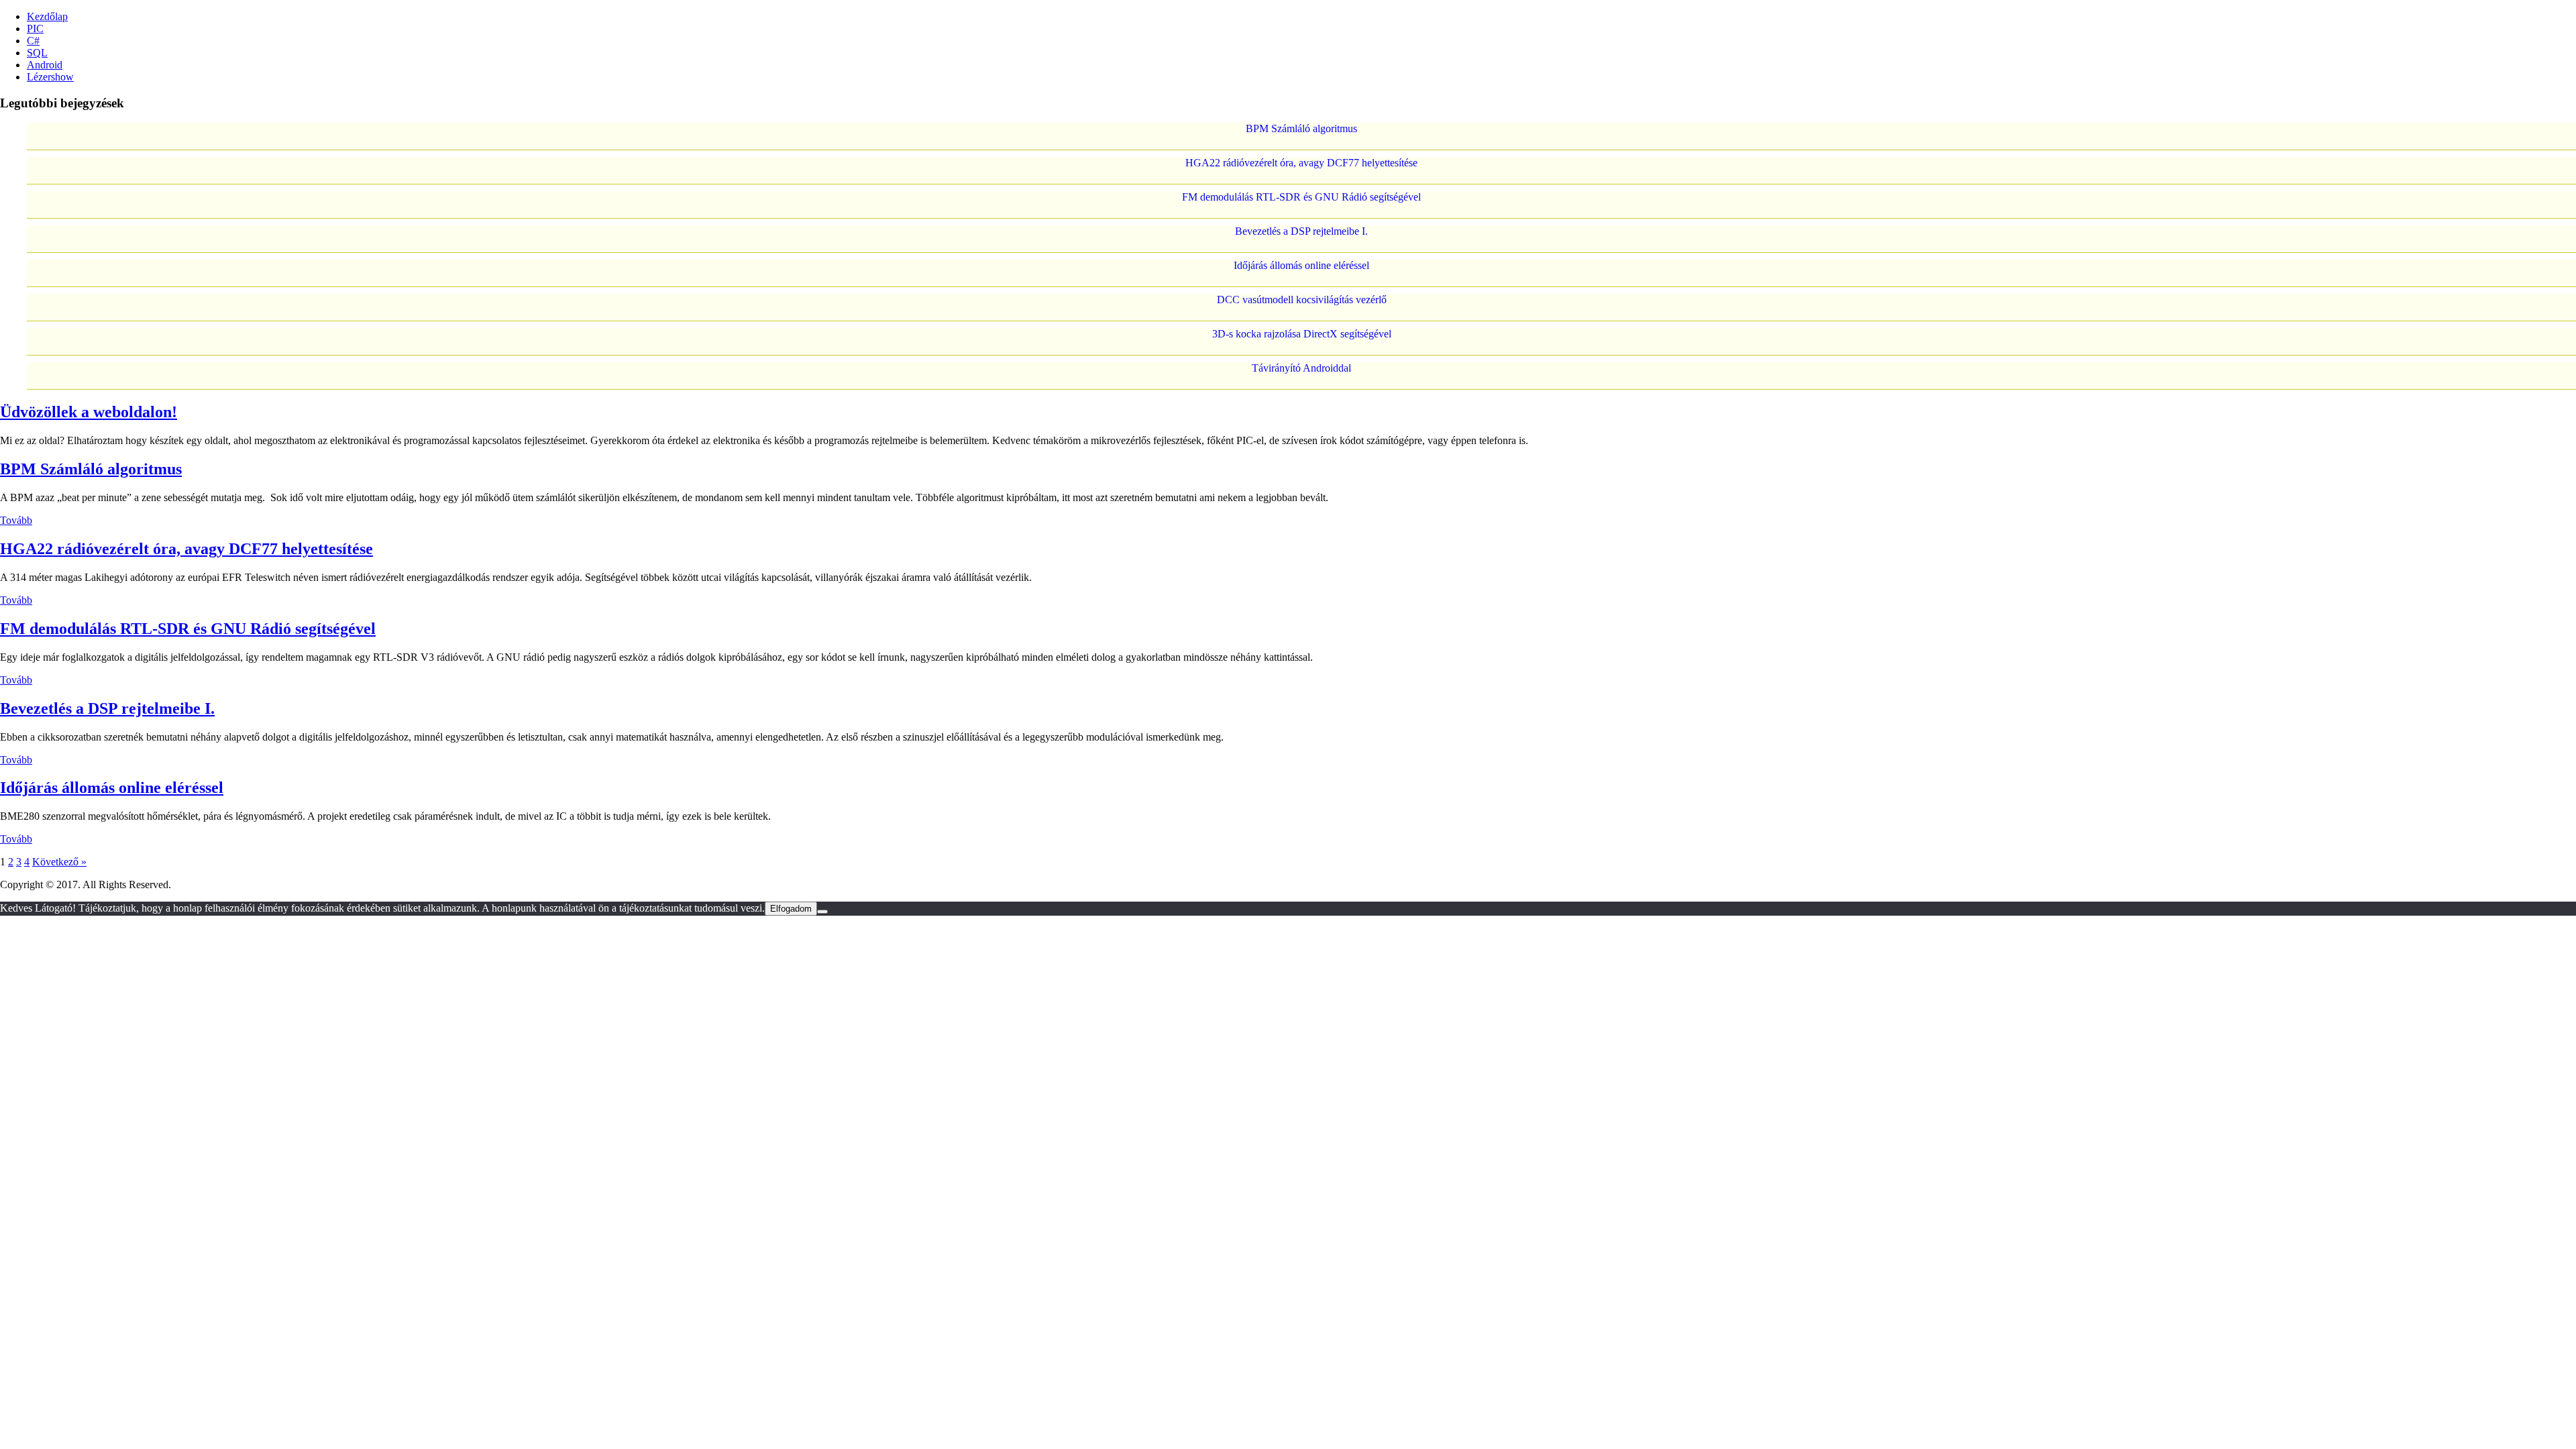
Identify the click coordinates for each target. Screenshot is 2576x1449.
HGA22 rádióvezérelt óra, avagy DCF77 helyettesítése (1301, 163)
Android (45, 65)
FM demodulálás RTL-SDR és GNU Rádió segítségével (1301, 197)
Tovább (16, 520)
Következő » (59, 862)
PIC (35, 29)
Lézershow (50, 77)
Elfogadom (791, 909)
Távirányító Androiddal (1301, 368)
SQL (37, 53)
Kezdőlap (47, 16)
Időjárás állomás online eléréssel (1301, 265)
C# (33, 41)
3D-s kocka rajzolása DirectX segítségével (1302, 334)
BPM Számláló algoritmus (1301, 128)
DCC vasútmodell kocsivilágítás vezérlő (1302, 300)
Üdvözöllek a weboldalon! (89, 412)
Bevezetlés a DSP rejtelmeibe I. (1301, 231)
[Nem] (822, 912)
